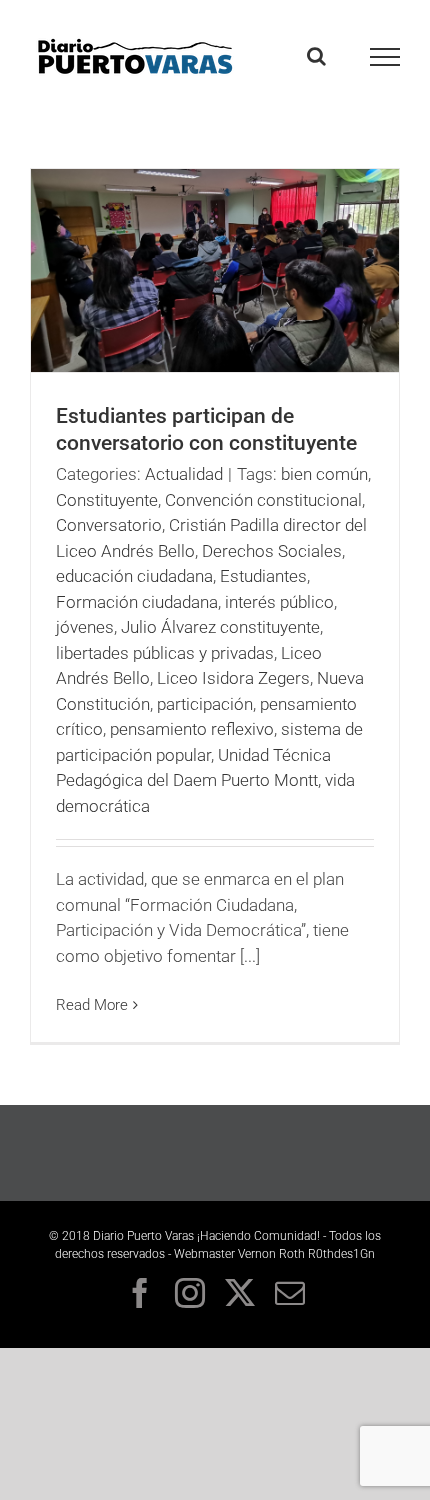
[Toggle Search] (316, 56)
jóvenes (85, 627)
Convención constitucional (263, 500)
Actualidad (184, 474)
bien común (324, 474)
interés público (279, 602)
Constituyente (107, 500)
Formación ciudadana (137, 602)
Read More (92, 1005)
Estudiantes (263, 576)
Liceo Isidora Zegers (233, 678)
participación (205, 704)
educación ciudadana (134, 576)
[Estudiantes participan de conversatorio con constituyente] (215, 270)
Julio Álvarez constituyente (220, 627)
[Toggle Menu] (385, 57)
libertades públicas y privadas (165, 653)
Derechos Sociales (272, 551)
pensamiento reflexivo (192, 729)
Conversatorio (109, 525)
